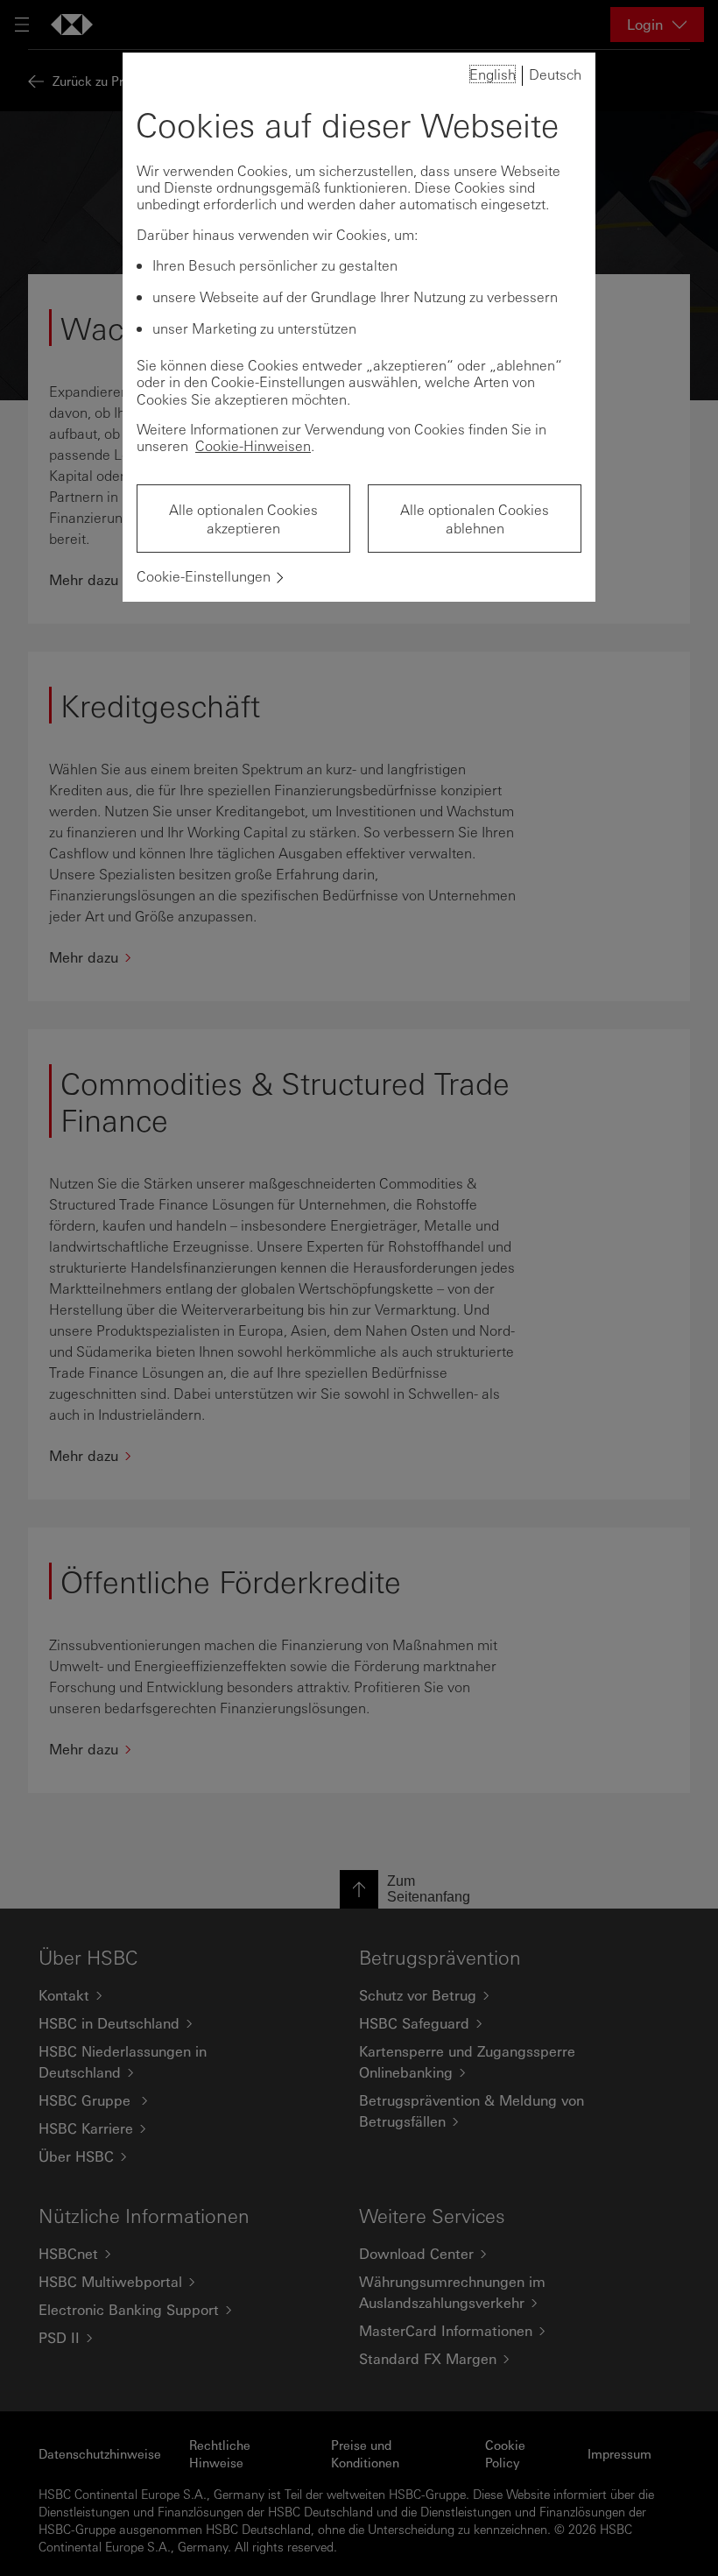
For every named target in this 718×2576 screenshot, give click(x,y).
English (493, 74)
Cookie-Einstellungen (204, 576)
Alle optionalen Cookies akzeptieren (243, 519)
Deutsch (555, 74)
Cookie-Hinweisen (253, 445)
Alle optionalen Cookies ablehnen (475, 519)
